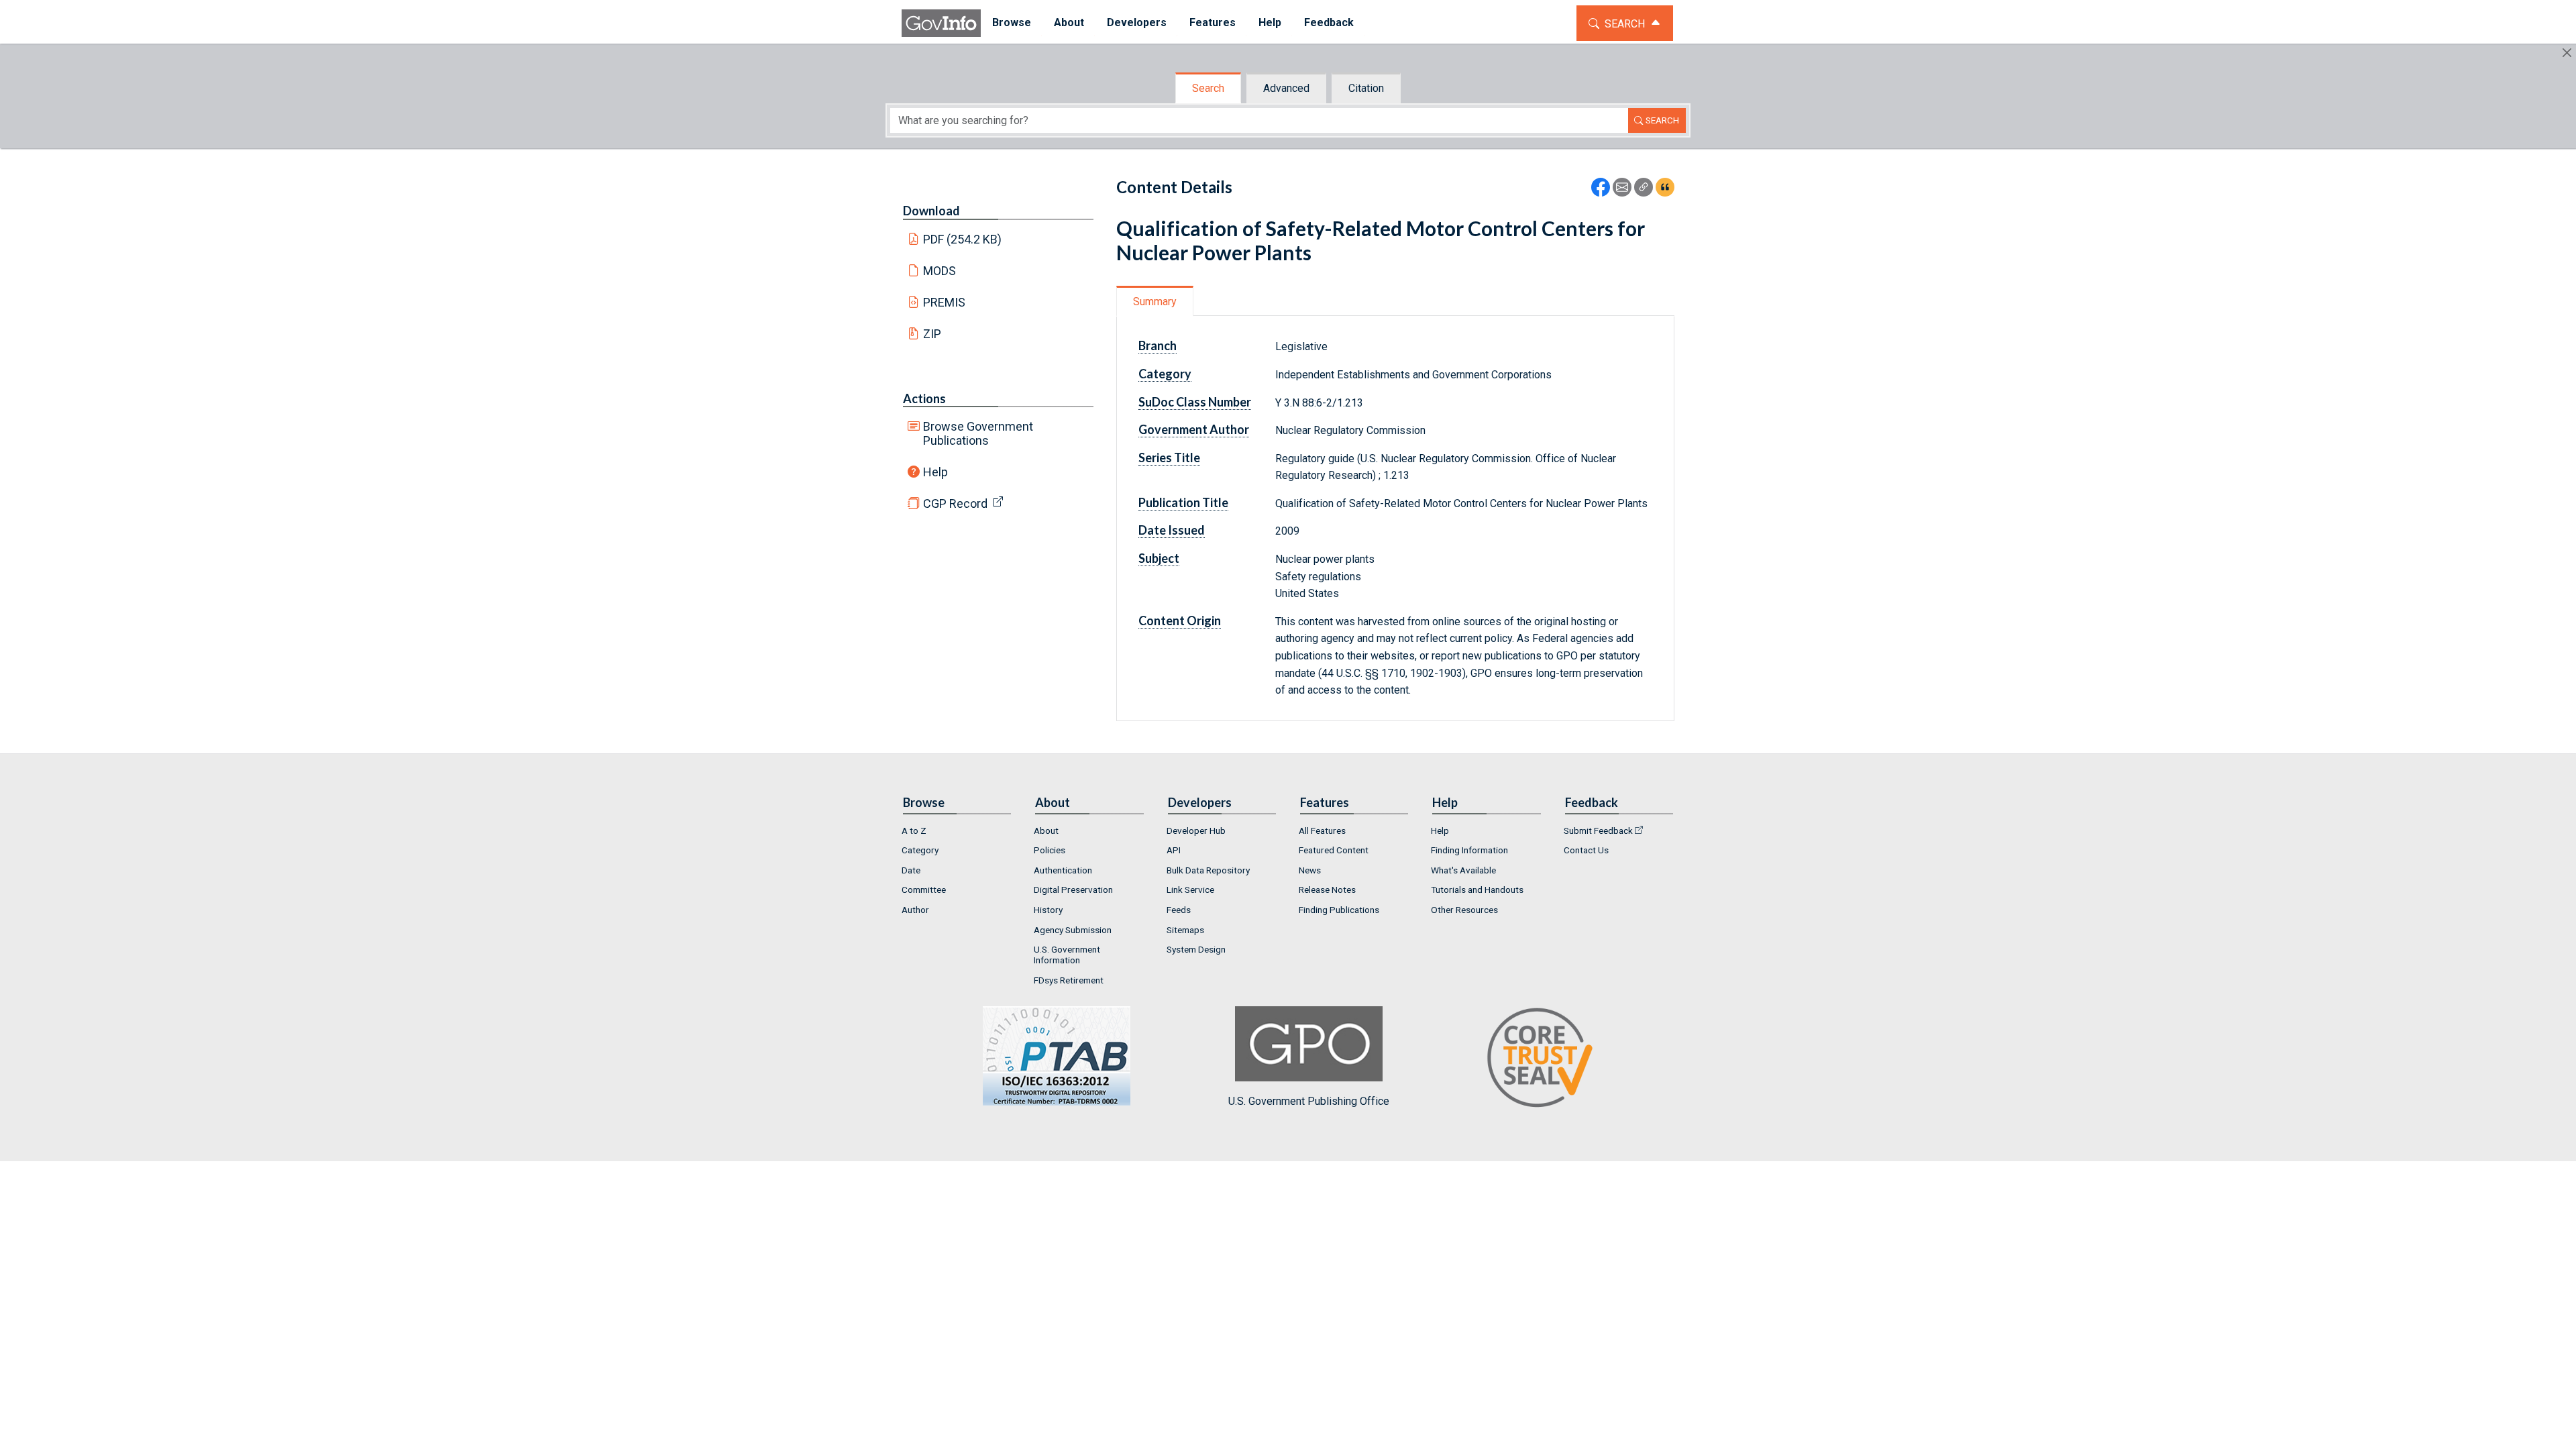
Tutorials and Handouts (1477, 890)
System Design (1196, 949)
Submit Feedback (1598, 830)
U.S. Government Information (1067, 955)
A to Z (914, 830)
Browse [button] (1012, 22)
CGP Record (955, 503)
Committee (924, 890)
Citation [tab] (1366, 88)
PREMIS (944, 302)
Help (935, 472)
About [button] (1069, 22)
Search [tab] (1208, 88)
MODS (940, 271)
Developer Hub (1196, 830)
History (1048, 910)
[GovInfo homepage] (941, 23)
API (1174, 850)
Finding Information (1469, 850)
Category (920, 850)
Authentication (1063, 870)
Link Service (1190, 890)
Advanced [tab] (1286, 88)
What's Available (1463, 870)
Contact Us (1586, 850)
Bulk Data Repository (1208, 870)
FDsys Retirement (1069, 980)
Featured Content (1334, 850)
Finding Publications (1339, 910)
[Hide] (2567, 53)
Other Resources (1464, 910)
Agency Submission (1073, 930)
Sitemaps (1185, 930)
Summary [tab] (1155, 302)
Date (911, 870)
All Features (1322, 830)
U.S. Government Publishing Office (1309, 1101)
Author (915, 910)
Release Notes (1327, 890)
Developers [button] (1137, 22)
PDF (963, 239)
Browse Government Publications (978, 433)
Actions (924, 398)
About (1046, 830)
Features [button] (1213, 22)
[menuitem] (1012, 23)
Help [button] (1270, 22)
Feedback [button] (1329, 22)
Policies (1050, 850)
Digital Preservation (1073, 890)
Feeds (1179, 910)
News (1310, 870)
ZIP (932, 334)
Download (931, 211)
